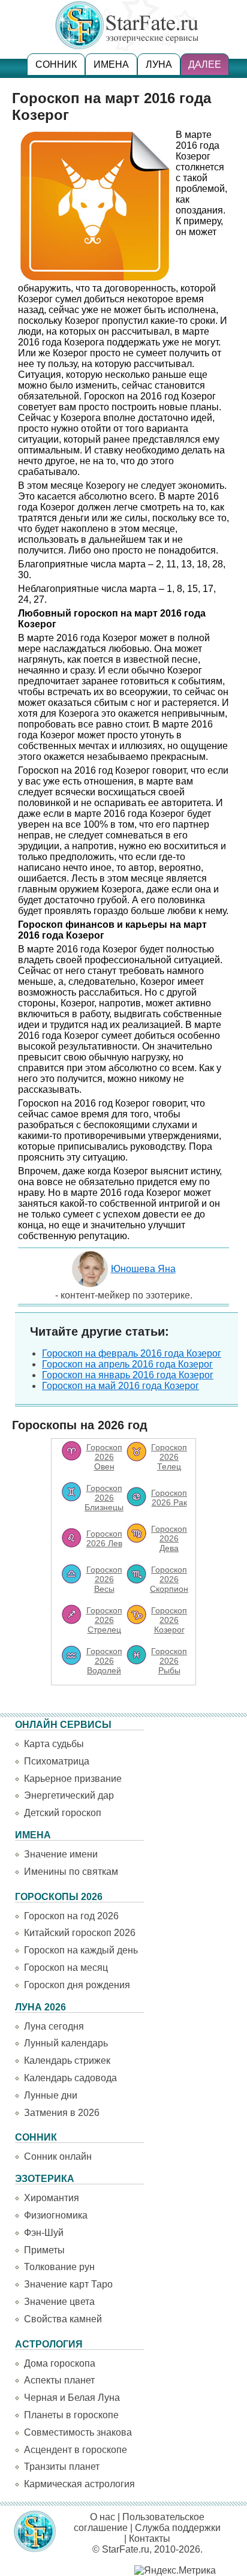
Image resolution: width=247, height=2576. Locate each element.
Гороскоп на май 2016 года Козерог (121, 1386)
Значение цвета (59, 2302)
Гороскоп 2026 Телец (169, 1457)
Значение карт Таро (68, 2284)
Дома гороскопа (60, 2363)
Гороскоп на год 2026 (71, 1916)
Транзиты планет (62, 2467)
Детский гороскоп (63, 1813)
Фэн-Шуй (44, 2233)
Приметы (44, 2250)
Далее (205, 64)
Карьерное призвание (73, 1779)
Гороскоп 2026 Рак (169, 1498)
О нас (103, 2517)
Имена (111, 64)
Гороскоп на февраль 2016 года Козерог (132, 1353)
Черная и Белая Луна (72, 2398)
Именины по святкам (71, 1872)
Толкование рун (59, 2267)
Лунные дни (51, 2095)
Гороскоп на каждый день (81, 1950)
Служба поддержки (178, 2528)
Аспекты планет (59, 2380)
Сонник (56, 64)
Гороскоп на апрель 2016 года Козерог (127, 1364)
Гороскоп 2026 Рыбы (169, 1661)
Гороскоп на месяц (66, 1968)
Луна (159, 64)
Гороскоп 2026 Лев (104, 1538)
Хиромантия (52, 2198)
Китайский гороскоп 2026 (80, 1933)
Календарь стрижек (67, 2061)
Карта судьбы (54, 1744)
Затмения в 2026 (62, 2113)
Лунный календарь (66, 2043)
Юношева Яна (143, 1269)
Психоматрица (57, 1761)
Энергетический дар (69, 1795)
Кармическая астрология (79, 2484)
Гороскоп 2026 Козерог (169, 1620)
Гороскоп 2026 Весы (104, 1579)
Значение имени (61, 1854)
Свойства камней (63, 2319)
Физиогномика (56, 2215)
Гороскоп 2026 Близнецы (104, 1498)
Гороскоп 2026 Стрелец (104, 1620)
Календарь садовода (70, 2078)
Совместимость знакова (78, 2432)
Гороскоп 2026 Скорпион (169, 1579)
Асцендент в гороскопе (76, 2450)
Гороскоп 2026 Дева (169, 1538)
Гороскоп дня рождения (77, 1985)
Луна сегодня (54, 2026)
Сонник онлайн (58, 2156)
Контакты (150, 2539)
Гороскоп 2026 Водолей (104, 1661)
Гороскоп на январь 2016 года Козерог (128, 1375)
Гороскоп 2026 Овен (104, 1457)
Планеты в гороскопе (71, 2415)
